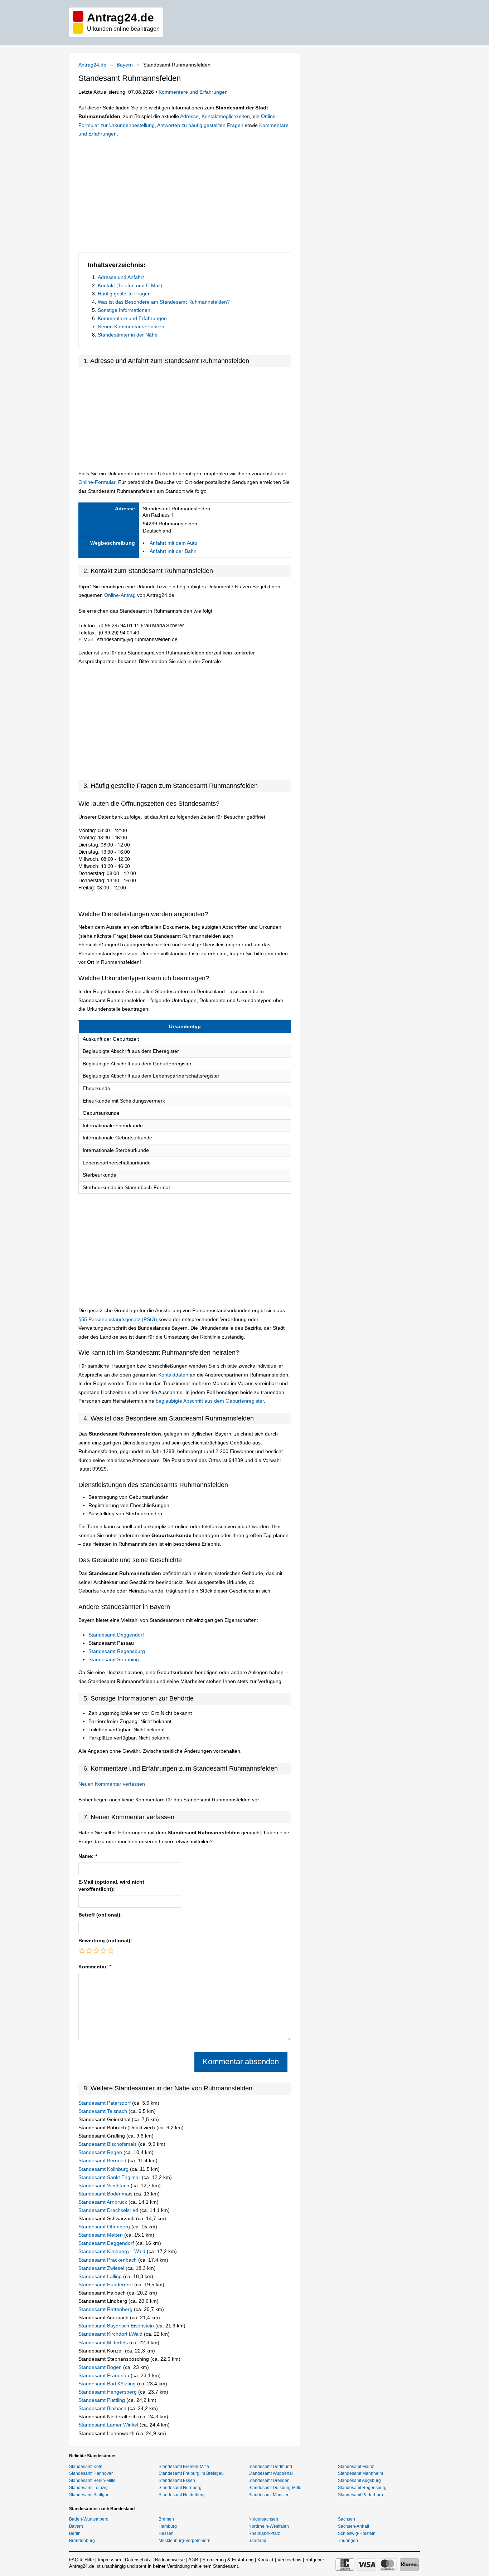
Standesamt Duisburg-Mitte (275, 2488)
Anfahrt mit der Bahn (173, 551)
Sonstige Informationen (124, 310)
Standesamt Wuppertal (271, 2473)
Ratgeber (315, 2560)
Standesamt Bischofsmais (108, 2144)
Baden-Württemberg (89, 2519)
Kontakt (265, 2560)
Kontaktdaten (173, 1375)
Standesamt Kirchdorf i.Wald (111, 2334)
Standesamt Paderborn (360, 2495)
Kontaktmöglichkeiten (226, 116)
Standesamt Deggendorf (116, 1635)
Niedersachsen (263, 2519)
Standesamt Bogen (101, 2367)
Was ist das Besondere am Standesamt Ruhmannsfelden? (164, 302)
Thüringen (348, 2541)
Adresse (189, 116)
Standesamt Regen (101, 2152)
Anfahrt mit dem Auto (173, 543)
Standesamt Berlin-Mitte (92, 2481)
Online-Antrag (120, 595)
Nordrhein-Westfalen (269, 2526)
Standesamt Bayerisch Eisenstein (117, 2326)
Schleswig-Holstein (357, 2533)
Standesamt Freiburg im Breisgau (191, 2473)
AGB (193, 2560)
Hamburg (168, 2526)
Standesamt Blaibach (103, 2408)
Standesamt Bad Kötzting (108, 2384)
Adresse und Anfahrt (121, 277)
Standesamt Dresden (269, 2481)
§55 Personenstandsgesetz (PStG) (118, 1319)
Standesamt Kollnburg (104, 2169)
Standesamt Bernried (103, 2160)
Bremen (166, 2519)
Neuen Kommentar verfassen (131, 327)
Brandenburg (82, 2541)
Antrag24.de (92, 65)
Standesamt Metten (101, 2235)
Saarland (257, 2541)
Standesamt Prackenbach (108, 2260)
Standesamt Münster (268, 2495)
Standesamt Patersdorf (105, 2103)
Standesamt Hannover (91, 2473)
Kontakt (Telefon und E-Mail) (130, 285)
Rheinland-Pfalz (264, 2533)
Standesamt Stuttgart (89, 2495)
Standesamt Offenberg (105, 2227)
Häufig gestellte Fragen (124, 294)
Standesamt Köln (86, 2467)
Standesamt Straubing (114, 1659)
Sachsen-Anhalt (354, 2526)
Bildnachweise (170, 2560)
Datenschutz (138, 2560)
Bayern (125, 65)
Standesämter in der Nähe (128, 335)
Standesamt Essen (177, 2481)
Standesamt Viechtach (105, 2185)
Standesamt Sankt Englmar (110, 2177)
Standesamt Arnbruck (103, 2202)
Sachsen (347, 2519)
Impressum (109, 2560)
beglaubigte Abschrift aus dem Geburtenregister (210, 1401)
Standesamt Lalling (101, 2276)
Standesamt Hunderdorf (106, 2285)
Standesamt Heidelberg (182, 2495)
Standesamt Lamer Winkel (109, 2425)
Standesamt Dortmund (270, 2467)
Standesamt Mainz (356, 2467)
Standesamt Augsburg (359, 2481)
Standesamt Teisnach (103, 2111)
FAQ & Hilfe (81, 2560)
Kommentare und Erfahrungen (193, 92)
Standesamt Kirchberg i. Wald (113, 2251)
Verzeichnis (289, 2560)
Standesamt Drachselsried (109, 2210)
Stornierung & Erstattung (228, 2560)
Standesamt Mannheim (360, 2473)
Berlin (75, 2533)
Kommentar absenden (241, 2062)
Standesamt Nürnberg (180, 2488)
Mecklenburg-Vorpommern (185, 2541)
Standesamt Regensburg (117, 1651)
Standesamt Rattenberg (106, 2309)
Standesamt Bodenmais (106, 2194)
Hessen (166, 2533)
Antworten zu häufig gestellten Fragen (200, 125)
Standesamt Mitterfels (104, 2342)
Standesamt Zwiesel (102, 2268)
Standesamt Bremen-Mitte (184, 2467)
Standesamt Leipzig (88, 2488)
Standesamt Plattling (102, 2400)
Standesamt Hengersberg (108, 2392)
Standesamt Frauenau (105, 2375)
